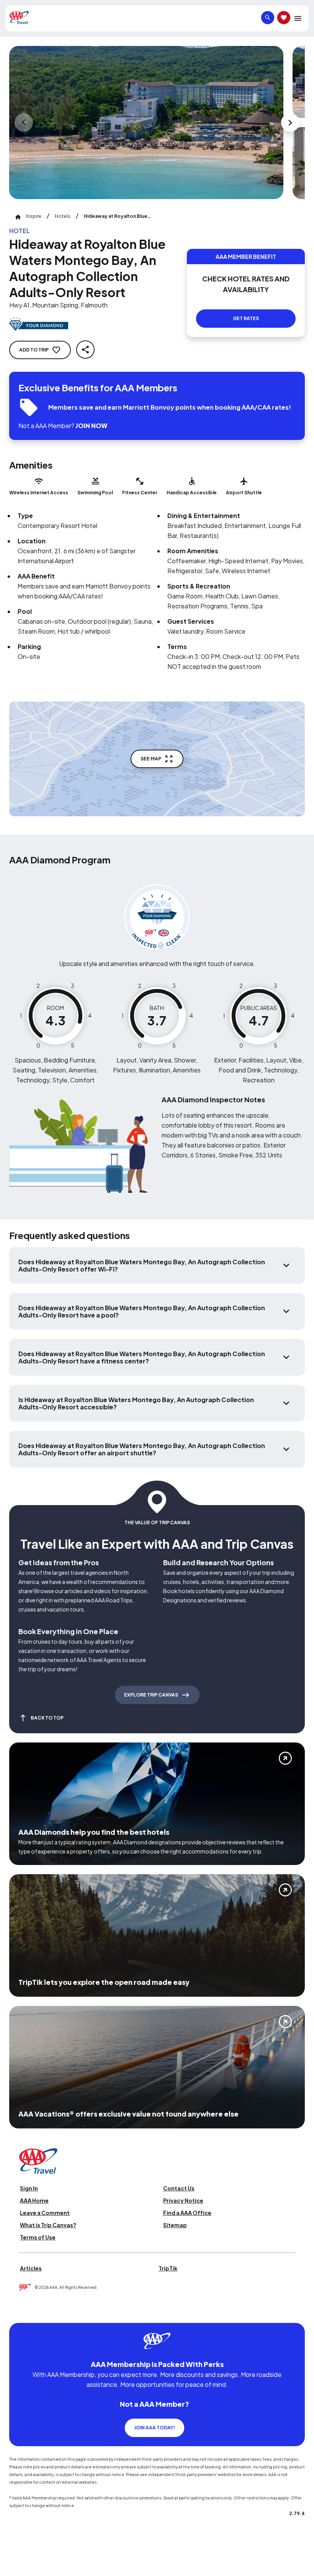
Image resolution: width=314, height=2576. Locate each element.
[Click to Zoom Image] (146, 123)
